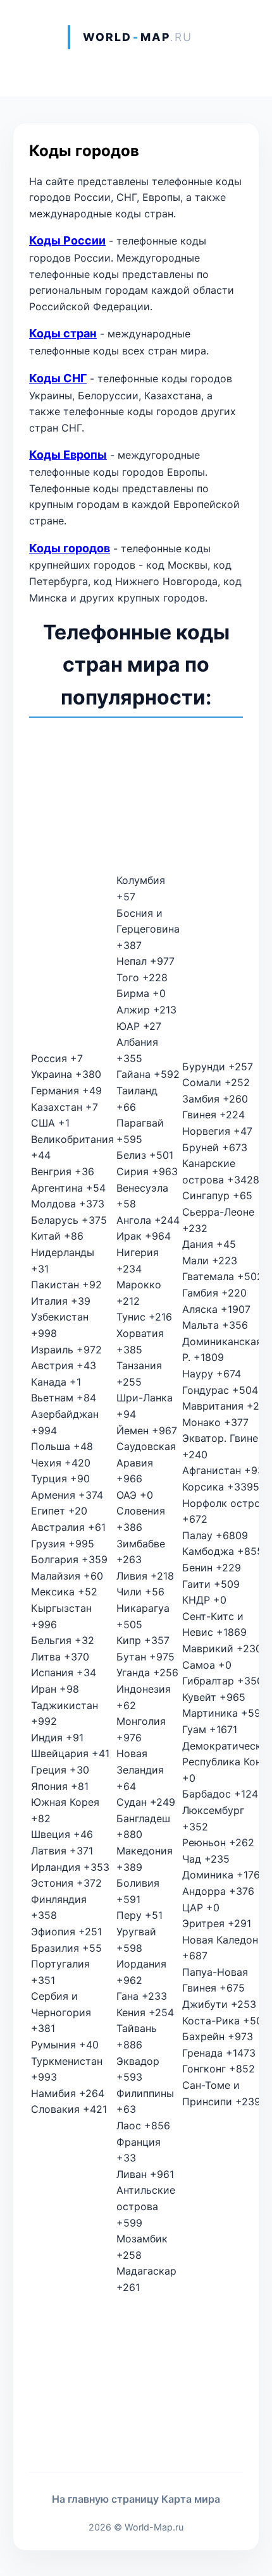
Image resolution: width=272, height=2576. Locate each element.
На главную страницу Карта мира (136, 2499)
